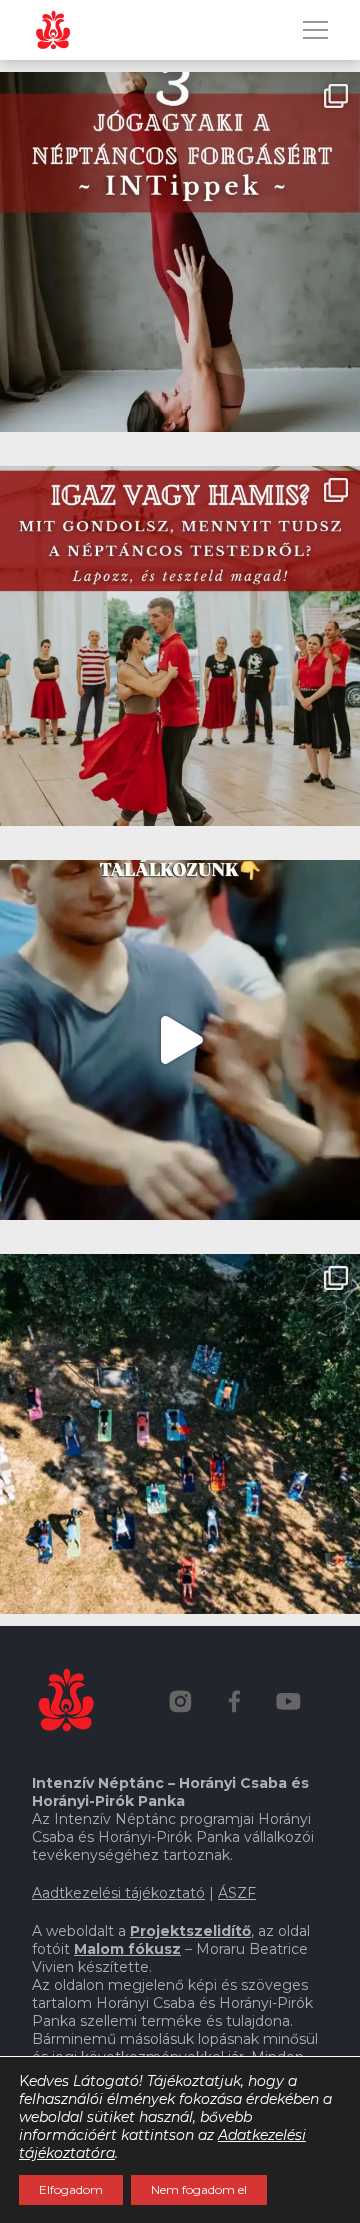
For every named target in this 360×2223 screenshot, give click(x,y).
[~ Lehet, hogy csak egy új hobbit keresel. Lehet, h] (180, 1040)
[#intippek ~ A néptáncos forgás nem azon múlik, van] (180, 252)
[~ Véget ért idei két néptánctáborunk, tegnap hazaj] (180, 1434)
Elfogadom (71, 2189)
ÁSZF (237, 1893)
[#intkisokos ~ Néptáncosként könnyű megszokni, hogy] (180, 646)
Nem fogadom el (199, 2189)
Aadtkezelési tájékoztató (118, 1893)
